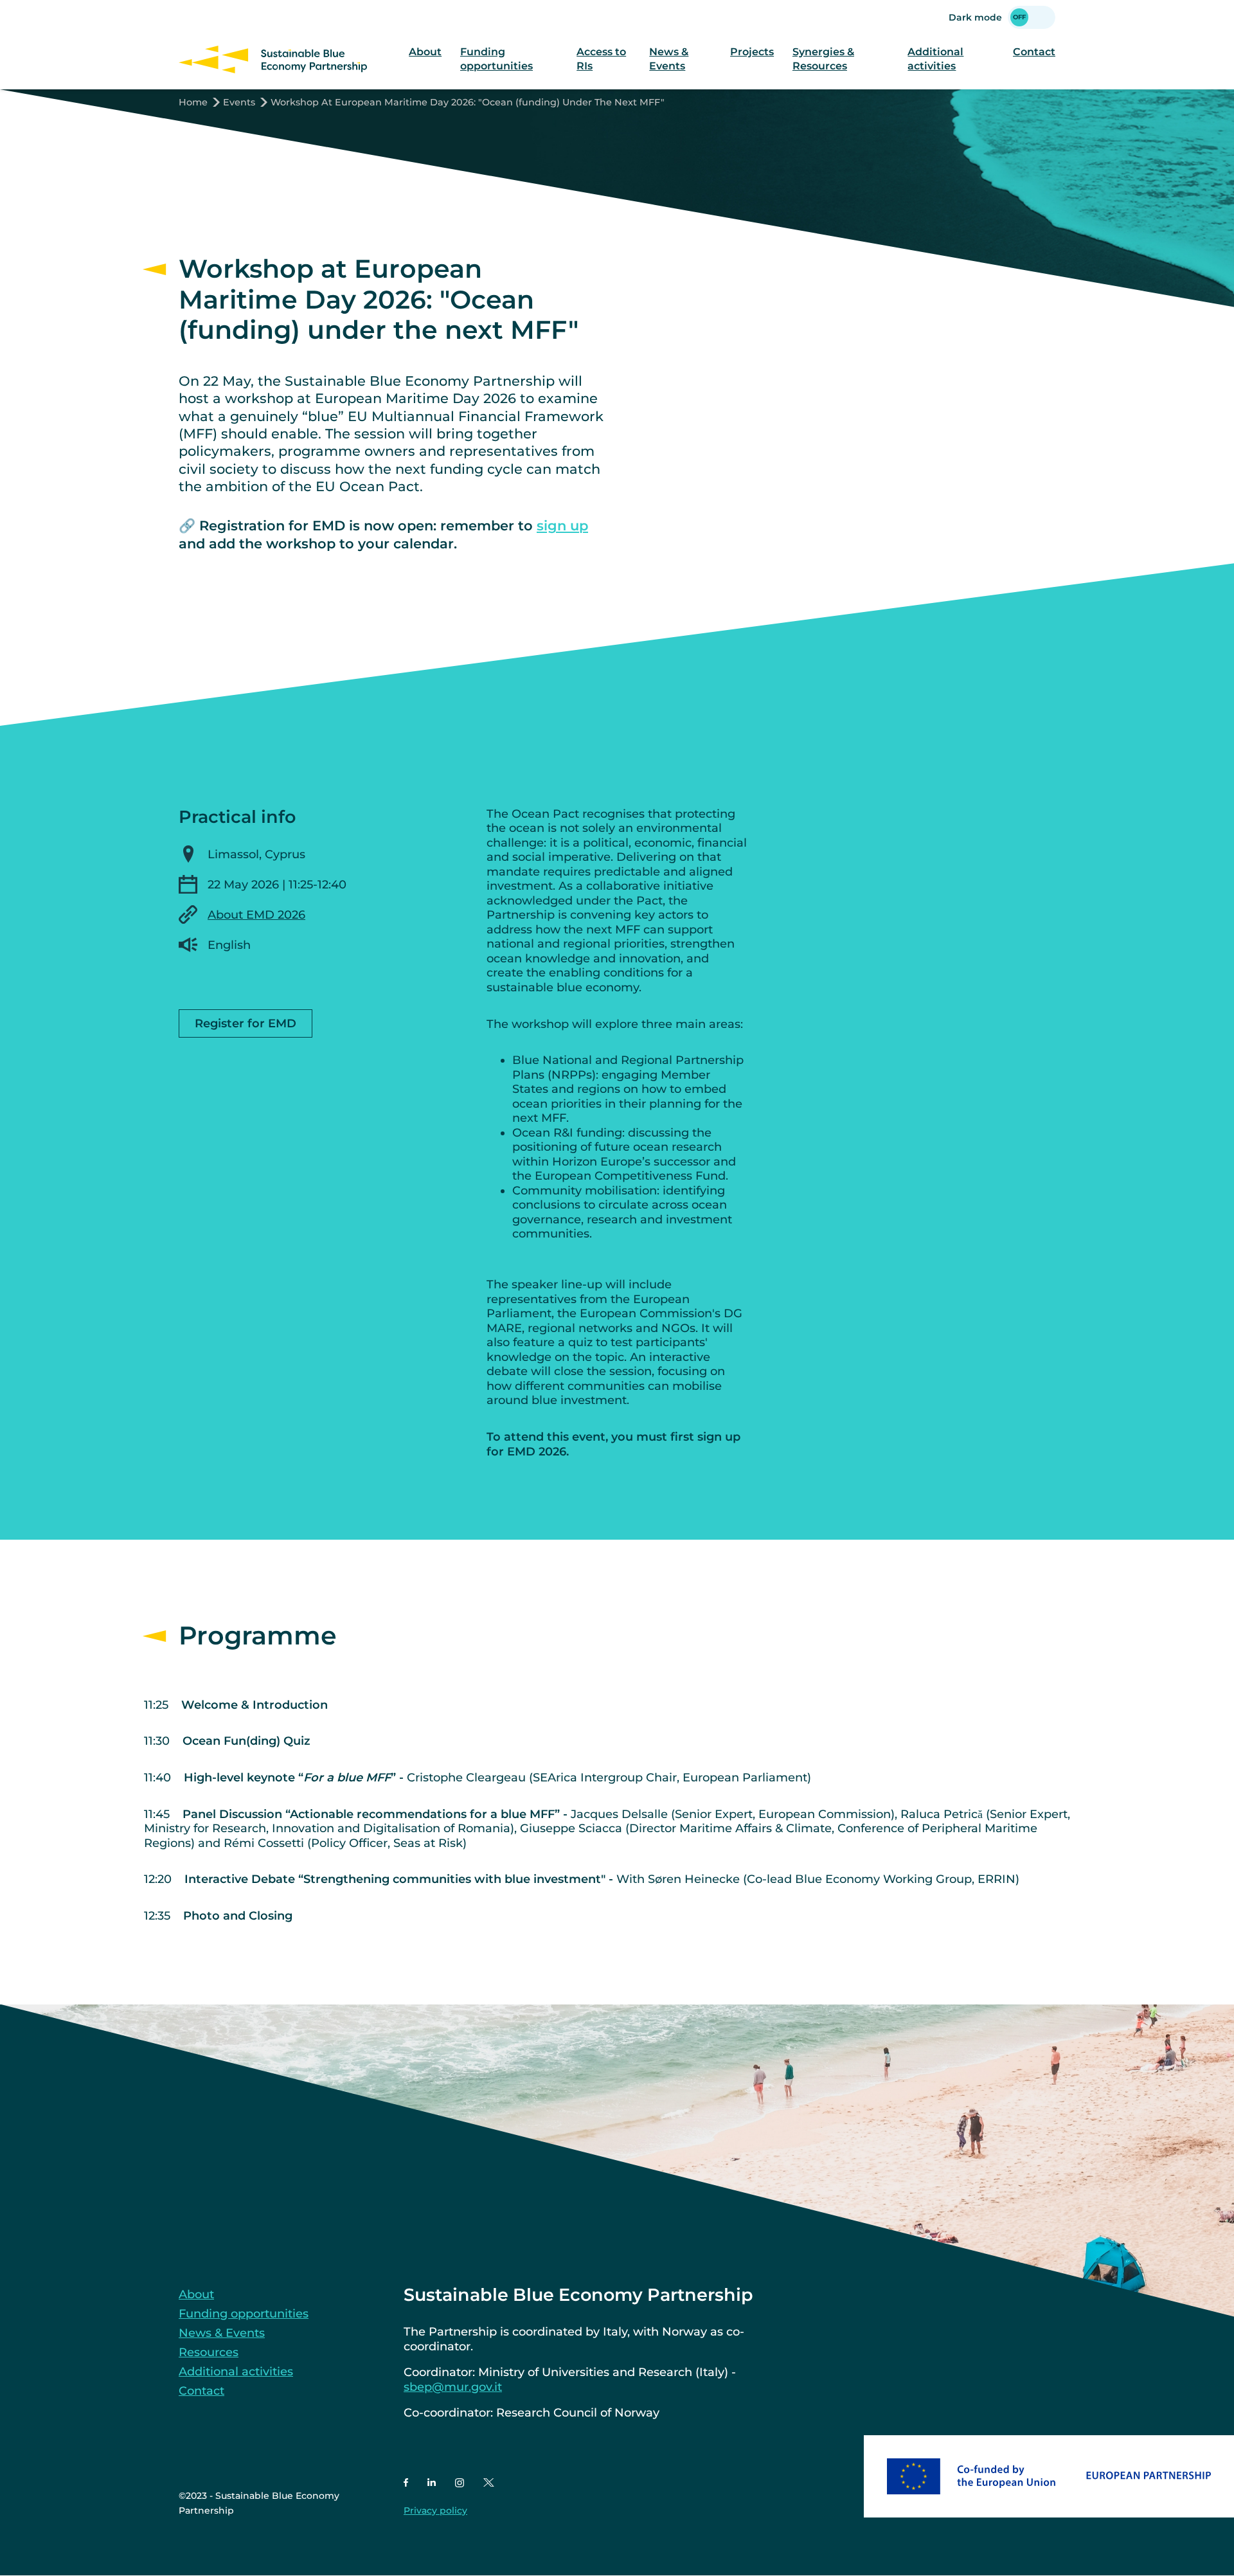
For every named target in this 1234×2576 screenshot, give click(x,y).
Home (193, 102)
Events (239, 102)
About (425, 52)
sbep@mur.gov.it (453, 2387)
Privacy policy (435, 2510)
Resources (209, 2352)
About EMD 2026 (256, 915)
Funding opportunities (496, 59)
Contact (1034, 52)
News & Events (669, 59)
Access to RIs (601, 59)
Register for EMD (246, 1023)
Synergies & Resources (823, 59)
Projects (752, 52)
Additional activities (935, 59)
